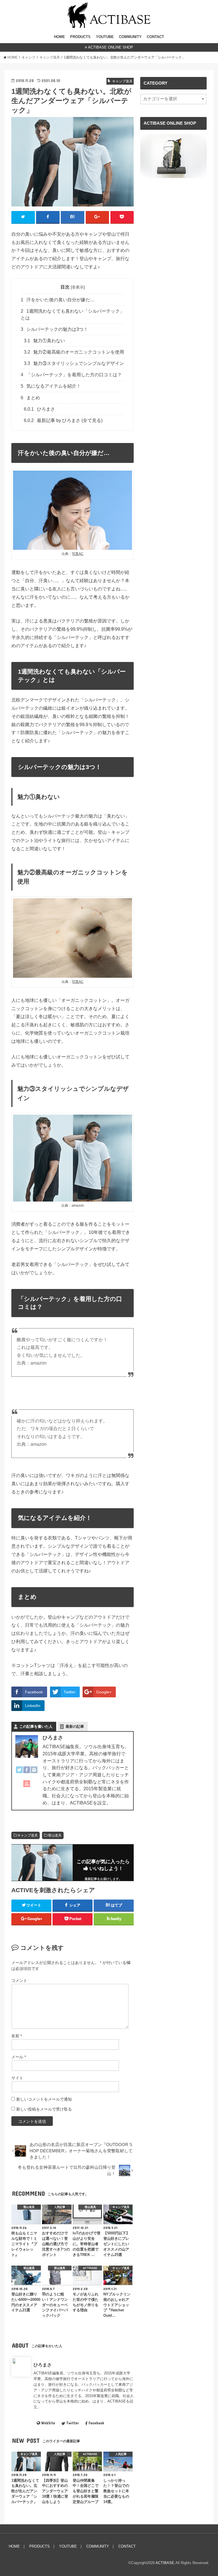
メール (19, 2057)
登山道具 (55, 1835)
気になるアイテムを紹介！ (51, 386)
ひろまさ (40, 409)
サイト (17, 2078)
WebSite (48, 2423)
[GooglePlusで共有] (98, 217)
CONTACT (155, 37)
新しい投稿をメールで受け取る (44, 2109)
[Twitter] (19, 1773)
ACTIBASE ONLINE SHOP (111, 47)
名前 (17, 2036)
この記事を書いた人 (36, 1726)
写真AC (78, 554)
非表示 (78, 287)
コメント (19, 1980)
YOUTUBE (105, 37)
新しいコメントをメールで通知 (44, 2099)
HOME (59, 37)
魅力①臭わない (45, 341)
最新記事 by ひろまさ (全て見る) (63, 420)
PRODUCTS (80, 37)
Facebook (96, 2423)
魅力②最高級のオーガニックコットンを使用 (74, 352)
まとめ (31, 398)
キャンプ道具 (28, 1835)
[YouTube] (27, 1787)
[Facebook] (27, 1773)
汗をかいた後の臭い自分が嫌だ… (58, 300)
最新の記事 (75, 1726)
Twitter (73, 2423)
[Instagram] (34, 1773)
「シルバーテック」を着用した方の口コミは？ (71, 375)
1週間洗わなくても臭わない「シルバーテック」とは (73, 314)
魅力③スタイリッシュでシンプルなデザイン (74, 363)
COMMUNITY (130, 37)
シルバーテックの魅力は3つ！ (54, 329)
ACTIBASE (165, 2563)
